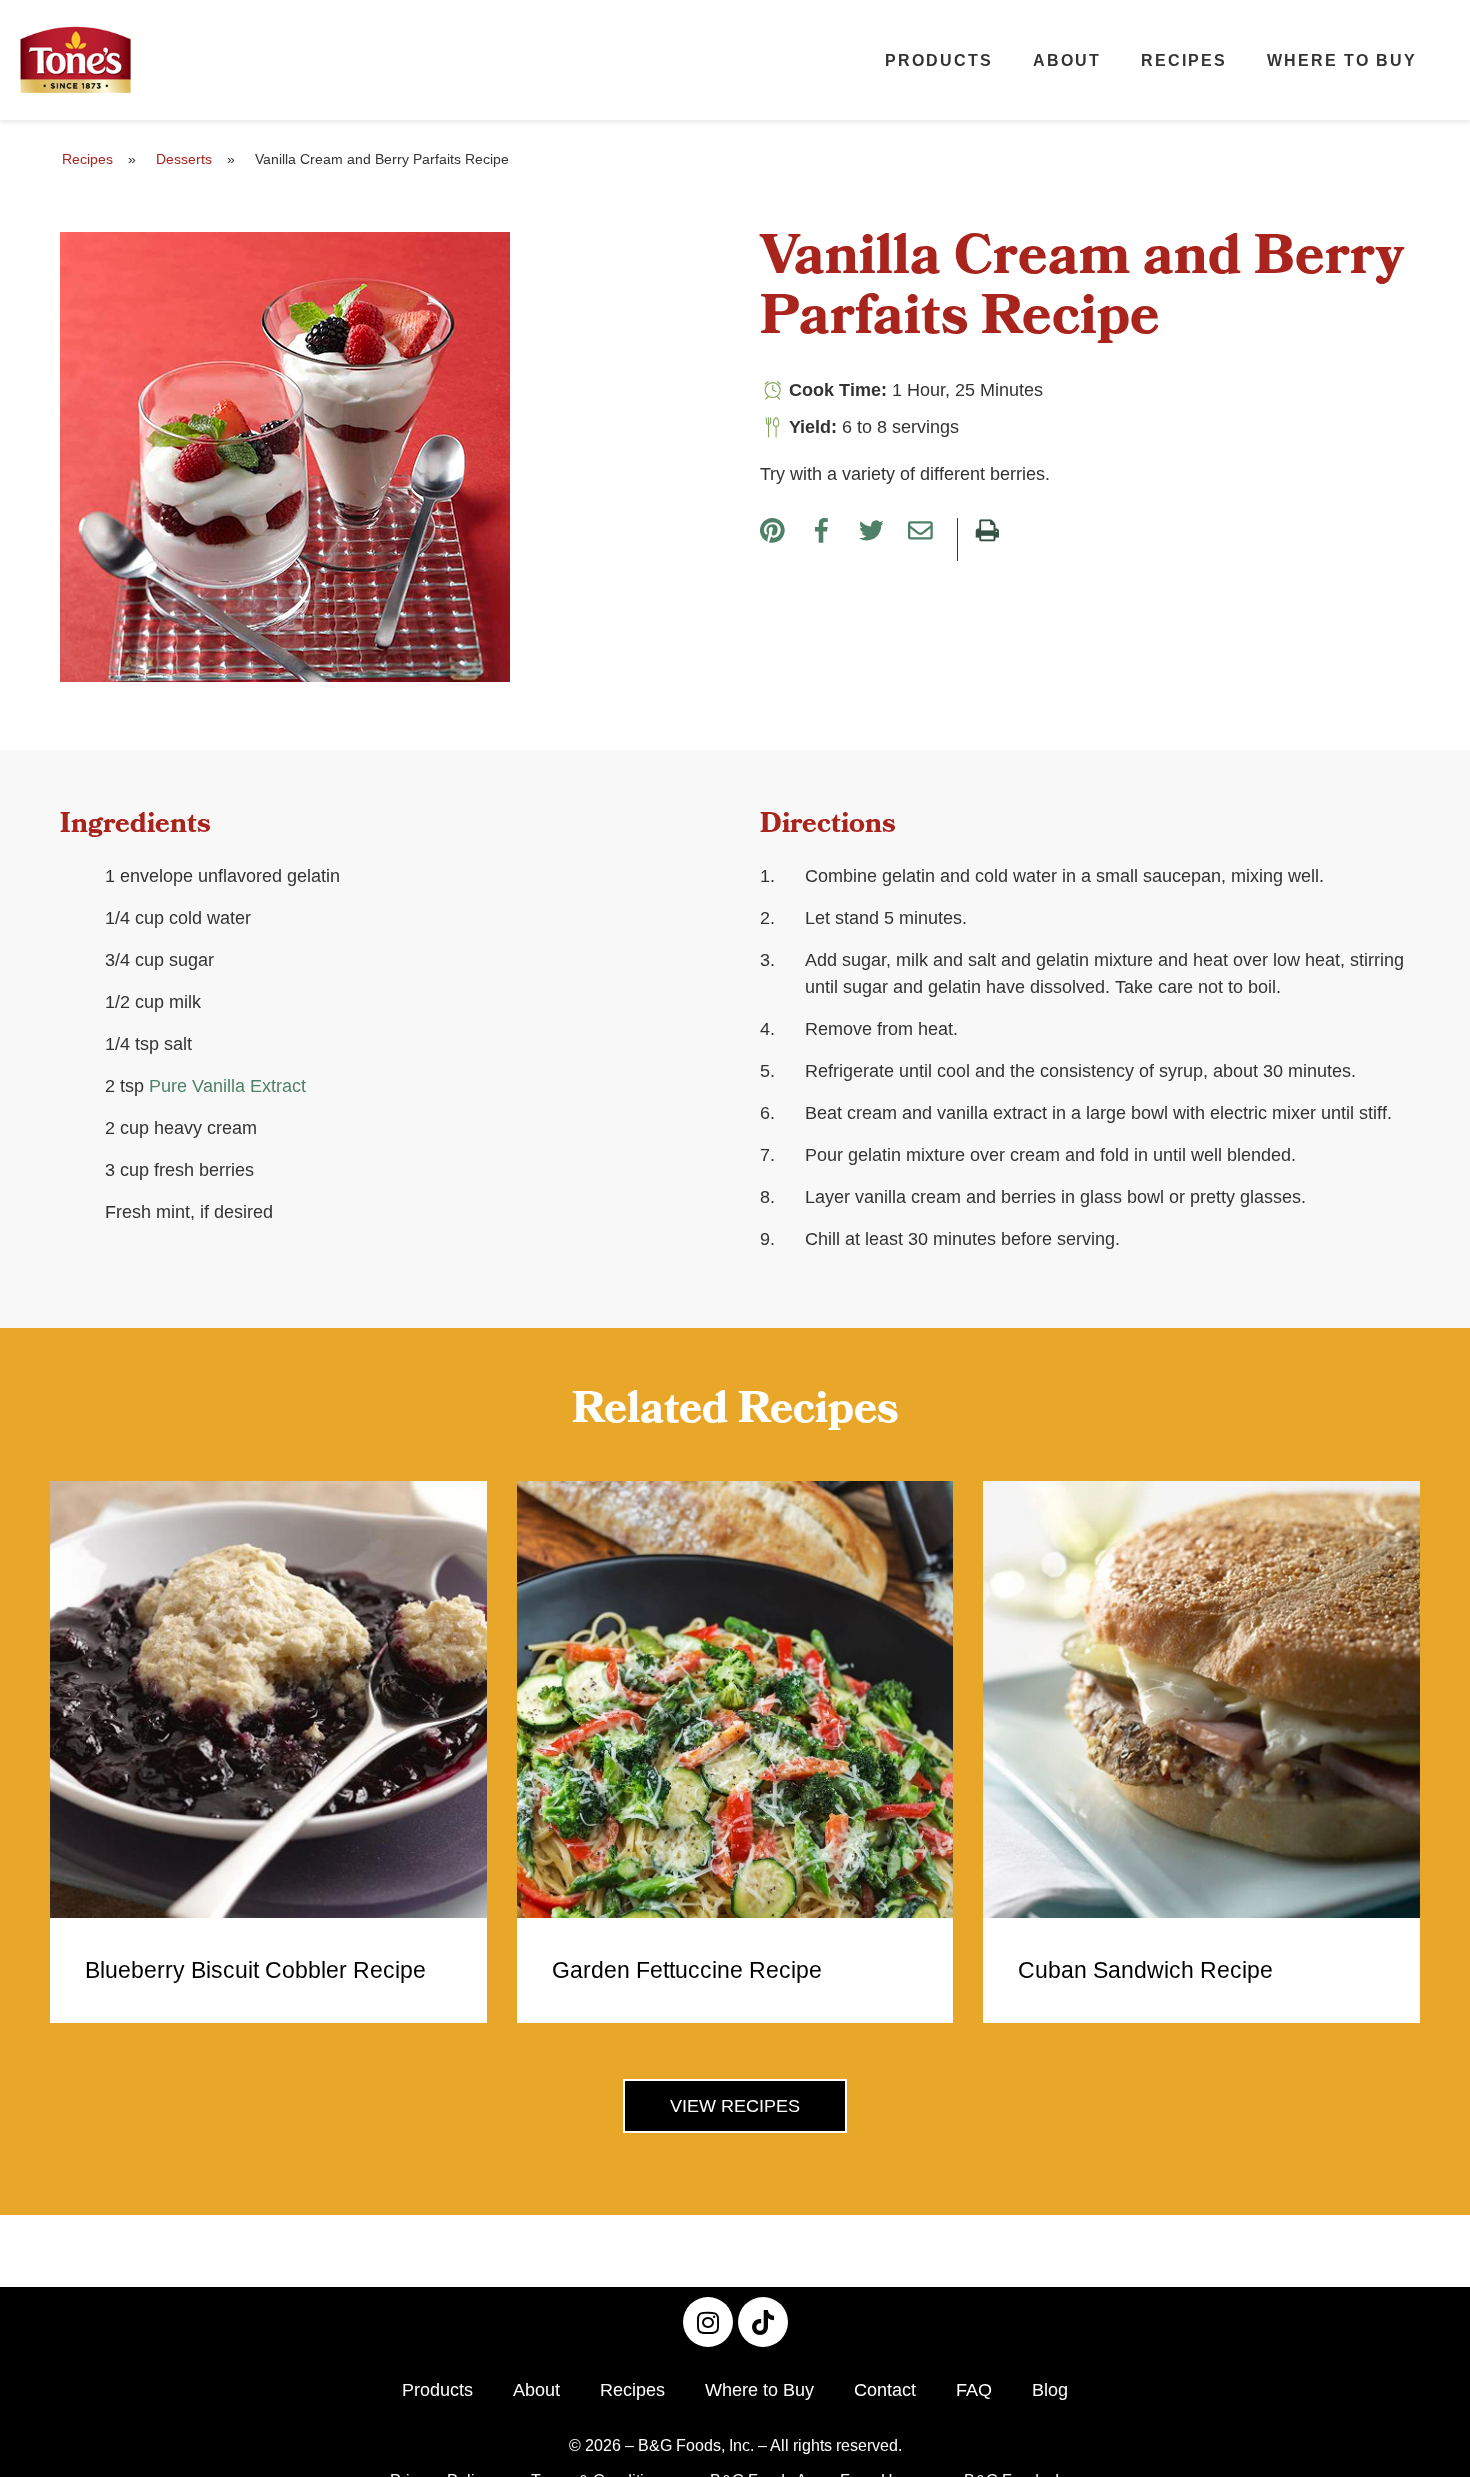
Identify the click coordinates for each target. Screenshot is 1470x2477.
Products (939, 60)
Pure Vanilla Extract (227, 1086)
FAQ (974, 2390)
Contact (885, 2390)
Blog (1050, 2390)
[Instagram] (708, 2322)
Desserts (184, 159)
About (1067, 60)
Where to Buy (1342, 60)
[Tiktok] (763, 2322)
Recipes (1184, 60)
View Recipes (735, 2106)
